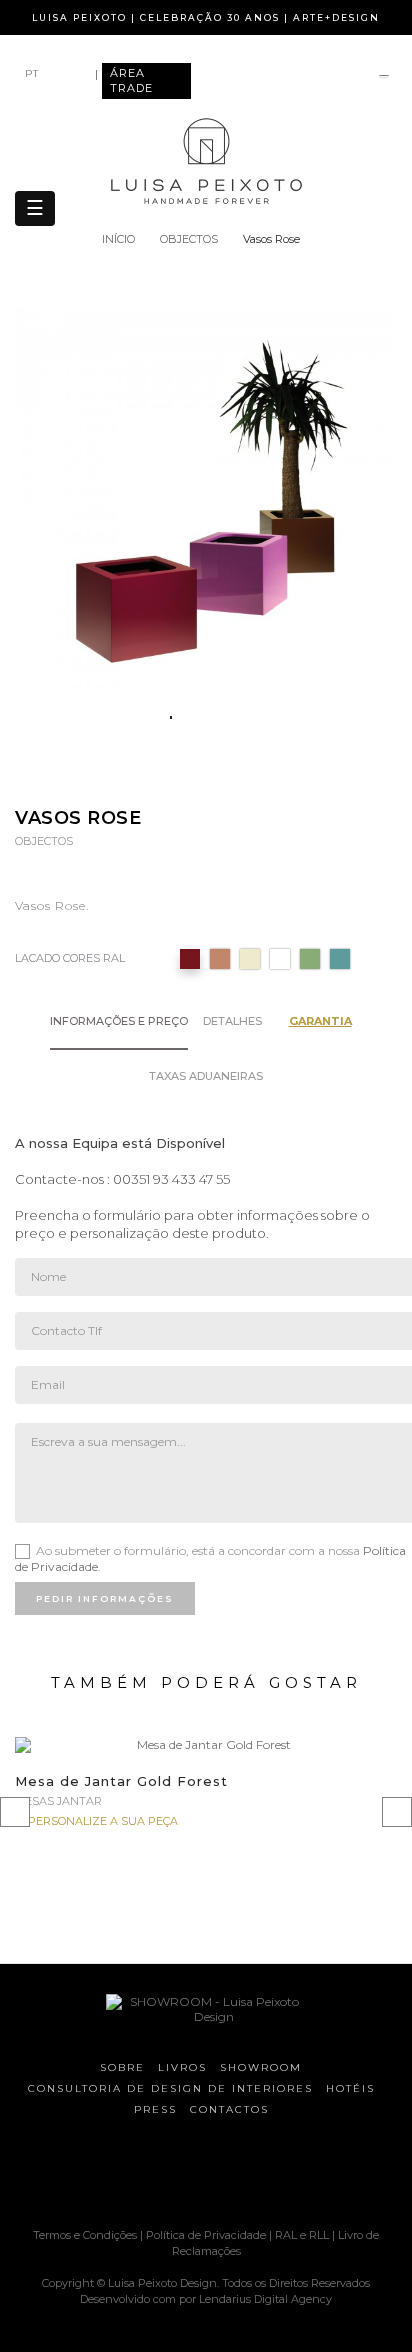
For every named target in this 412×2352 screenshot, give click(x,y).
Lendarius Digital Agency (265, 2299)
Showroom (261, 2067)
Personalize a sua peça (103, 1821)
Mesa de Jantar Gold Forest (121, 1781)
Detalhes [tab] (232, 1021)
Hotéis (350, 2088)
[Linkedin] (266, 2174)
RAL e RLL (302, 2235)
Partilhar (154, 777)
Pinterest (232, 777)
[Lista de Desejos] (384, 77)
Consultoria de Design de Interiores (170, 2088)
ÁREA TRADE (131, 80)
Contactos (229, 2109)
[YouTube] (231, 2174)
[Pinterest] (196, 2174)
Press (155, 2109)
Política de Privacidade (206, 2235)
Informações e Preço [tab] (119, 1021)
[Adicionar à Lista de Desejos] (369, 1769)
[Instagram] (161, 2174)
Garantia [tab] (320, 1021)
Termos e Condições (86, 2235)
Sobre (122, 2067)
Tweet (193, 777)
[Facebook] (126, 2174)
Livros (182, 2067)
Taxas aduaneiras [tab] (206, 1076)
